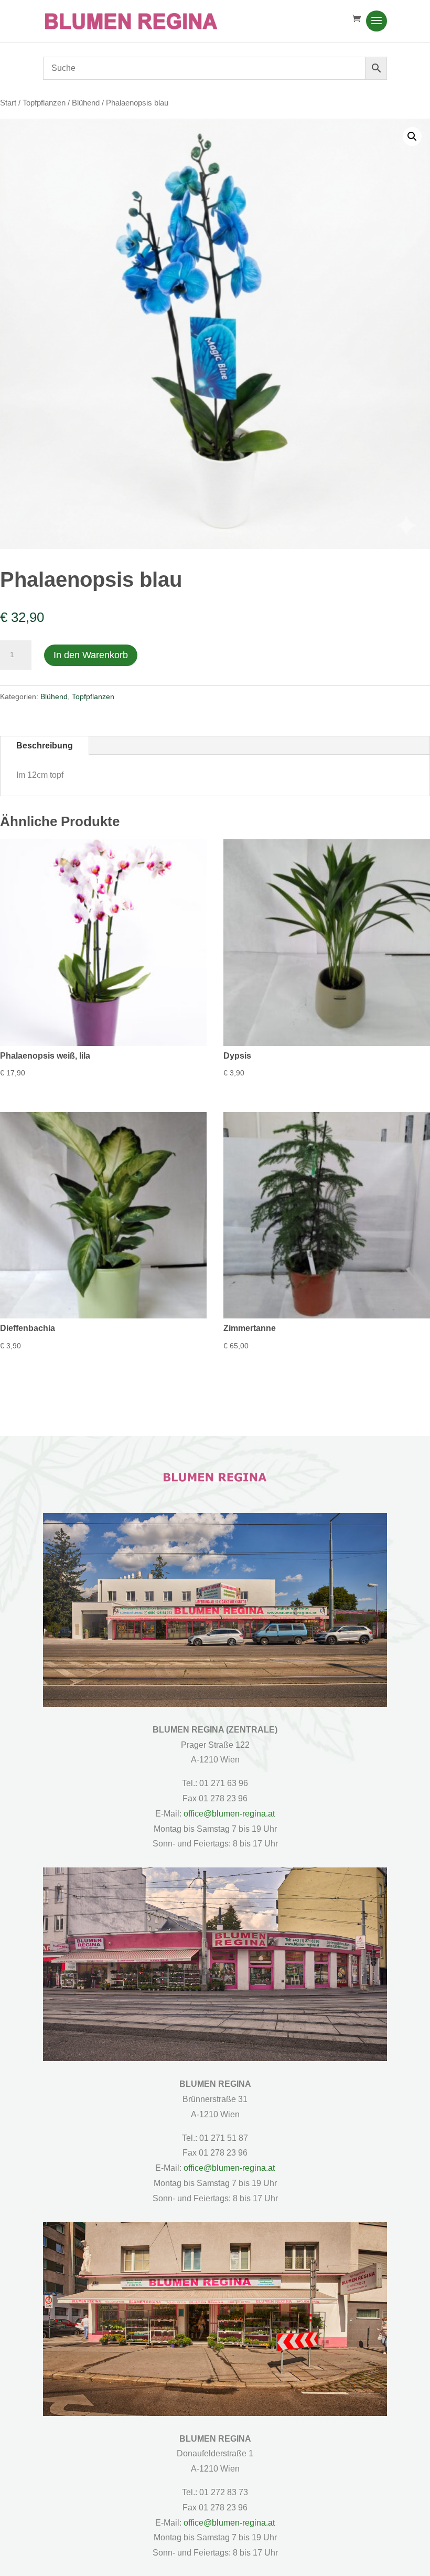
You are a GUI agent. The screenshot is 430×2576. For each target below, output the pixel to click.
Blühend (86, 103)
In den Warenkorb (91, 655)
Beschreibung (45, 746)
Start (8, 103)
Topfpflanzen (44, 103)
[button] (412, 136)
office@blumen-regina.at (229, 1814)
